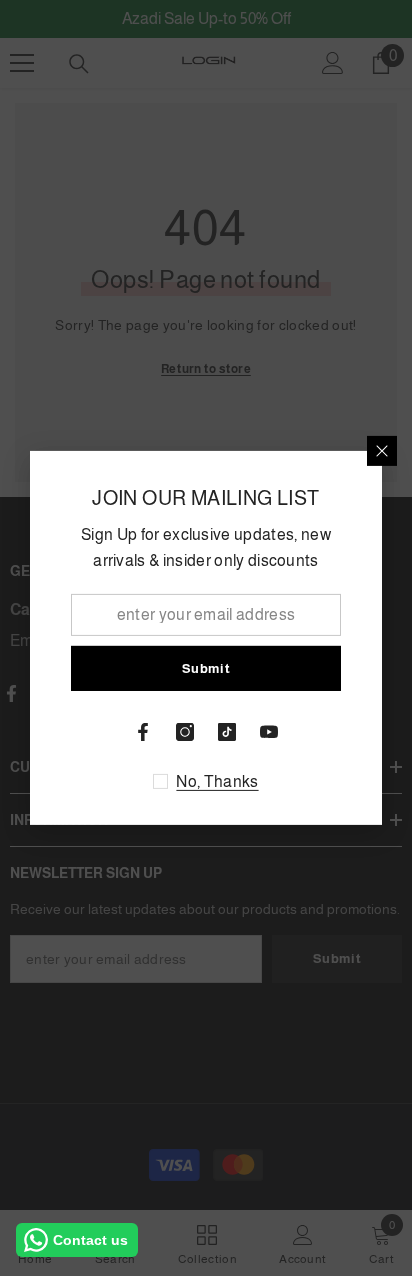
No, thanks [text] (217, 781)
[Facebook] (143, 732)
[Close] (382, 451)
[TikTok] (227, 732)
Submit (206, 668)
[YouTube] (269, 732)
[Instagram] (185, 732)
